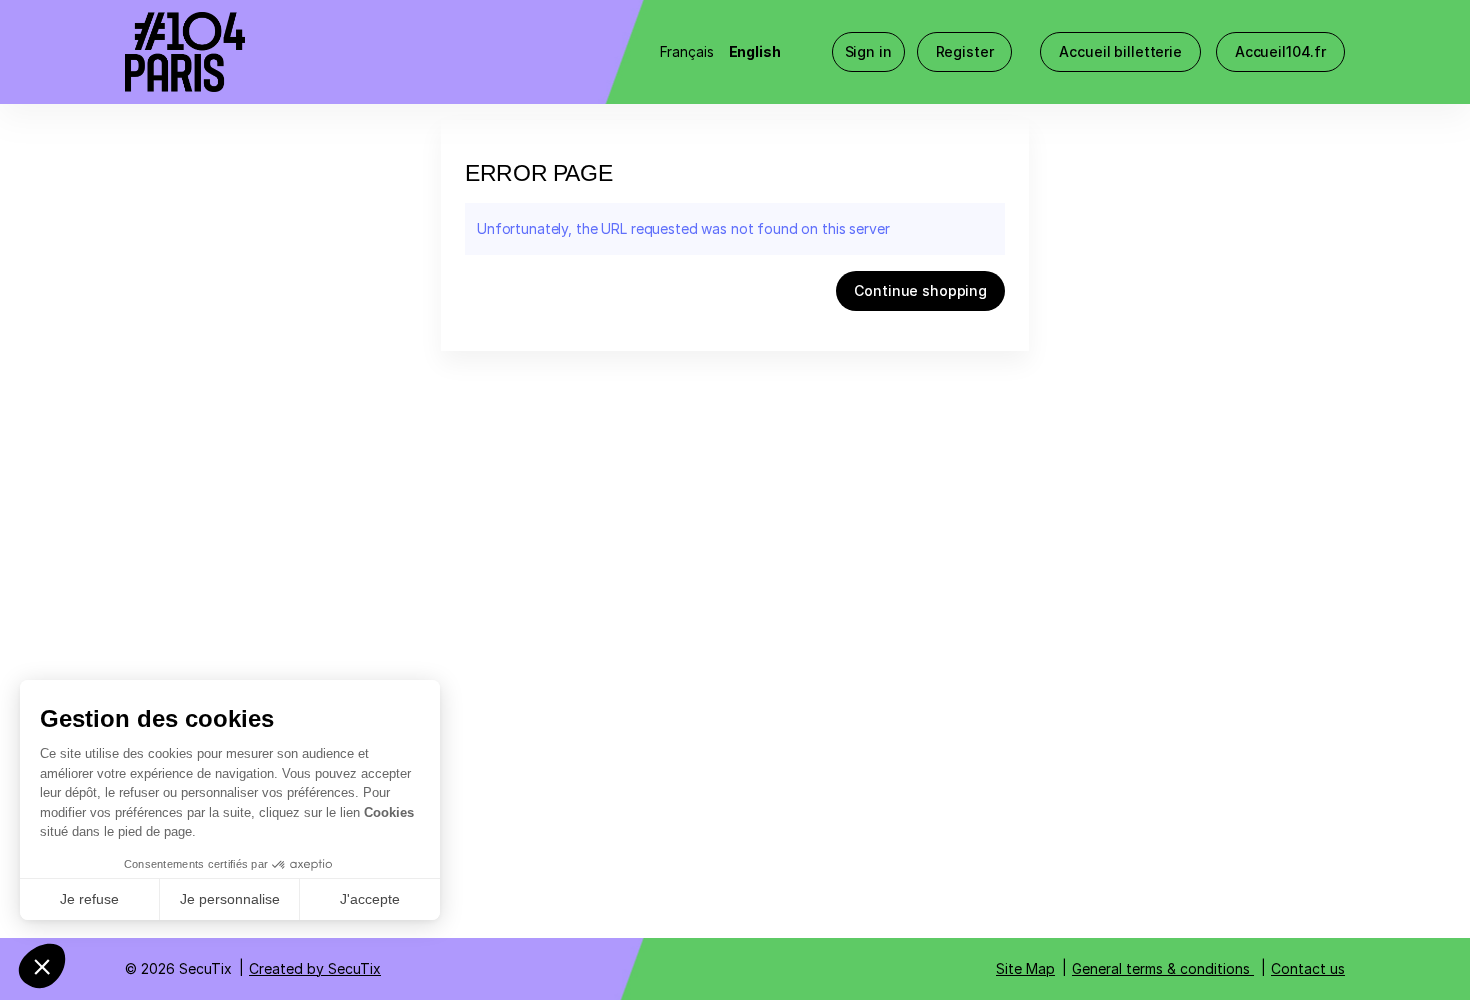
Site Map (1025, 968)
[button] (1120, 52)
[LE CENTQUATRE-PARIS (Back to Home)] (325, 52)
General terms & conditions (1161, 968)
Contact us (1308, 968)
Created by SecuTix (315, 968)
